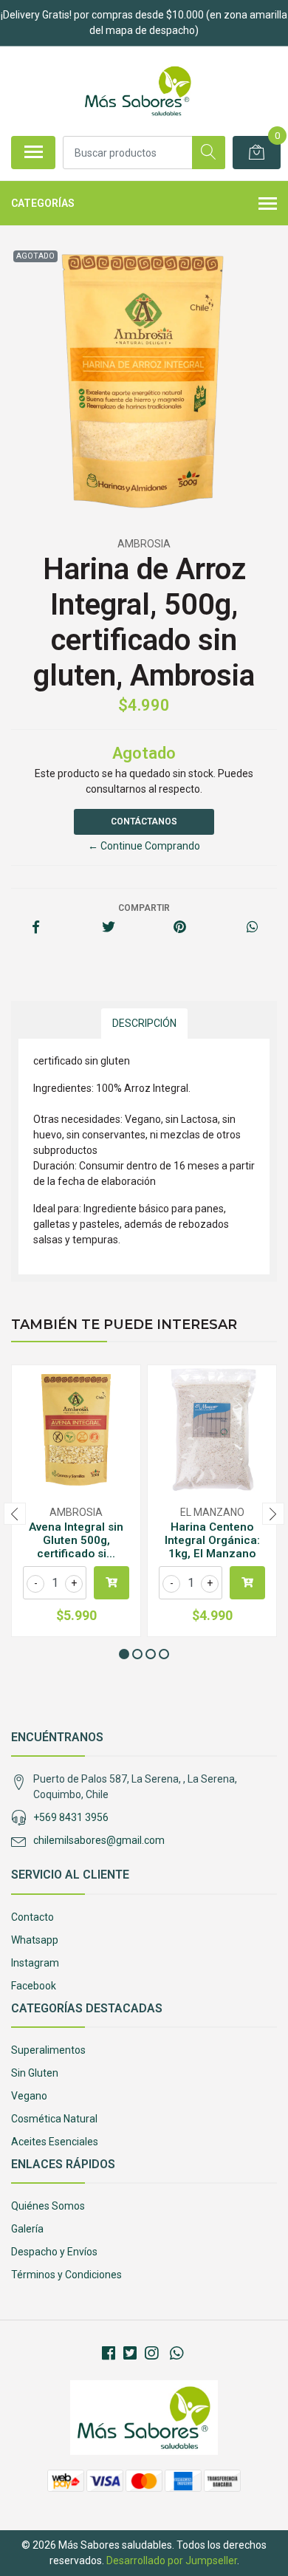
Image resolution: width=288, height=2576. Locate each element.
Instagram (35, 1963)
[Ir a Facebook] (109, 2354)
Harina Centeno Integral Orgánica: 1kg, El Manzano (212, 1540)
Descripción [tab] (144, 1023)
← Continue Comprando (144, 846)
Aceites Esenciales (55, 2142)
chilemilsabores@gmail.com (99, 1840)
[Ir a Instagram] (151, 2354)
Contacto (32, 1917)
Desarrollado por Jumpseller (172, 2560)
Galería (27, 2229)
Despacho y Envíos (54, 2252)
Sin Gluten (35, 2073)
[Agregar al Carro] (112, 1583)
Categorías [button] (43, 203)
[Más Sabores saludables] (138, 91)
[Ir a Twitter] (130, 2354)
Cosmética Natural (54, 2119)
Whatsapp (35, 1940)
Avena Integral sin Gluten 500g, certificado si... (76, 1540)
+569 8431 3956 (71, 1817)
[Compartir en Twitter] (108, 928)
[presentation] (15, 1514)
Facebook (34, 1986)
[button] (124, 1654)
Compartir (144, 908)
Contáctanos (144, 821)
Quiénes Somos (48, 2206)
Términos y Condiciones (66, 2275)
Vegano (29, 2096)
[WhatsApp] (176, 2354)
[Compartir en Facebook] (36, 928)
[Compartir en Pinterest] (180, 928)
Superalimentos (48, 2050)
